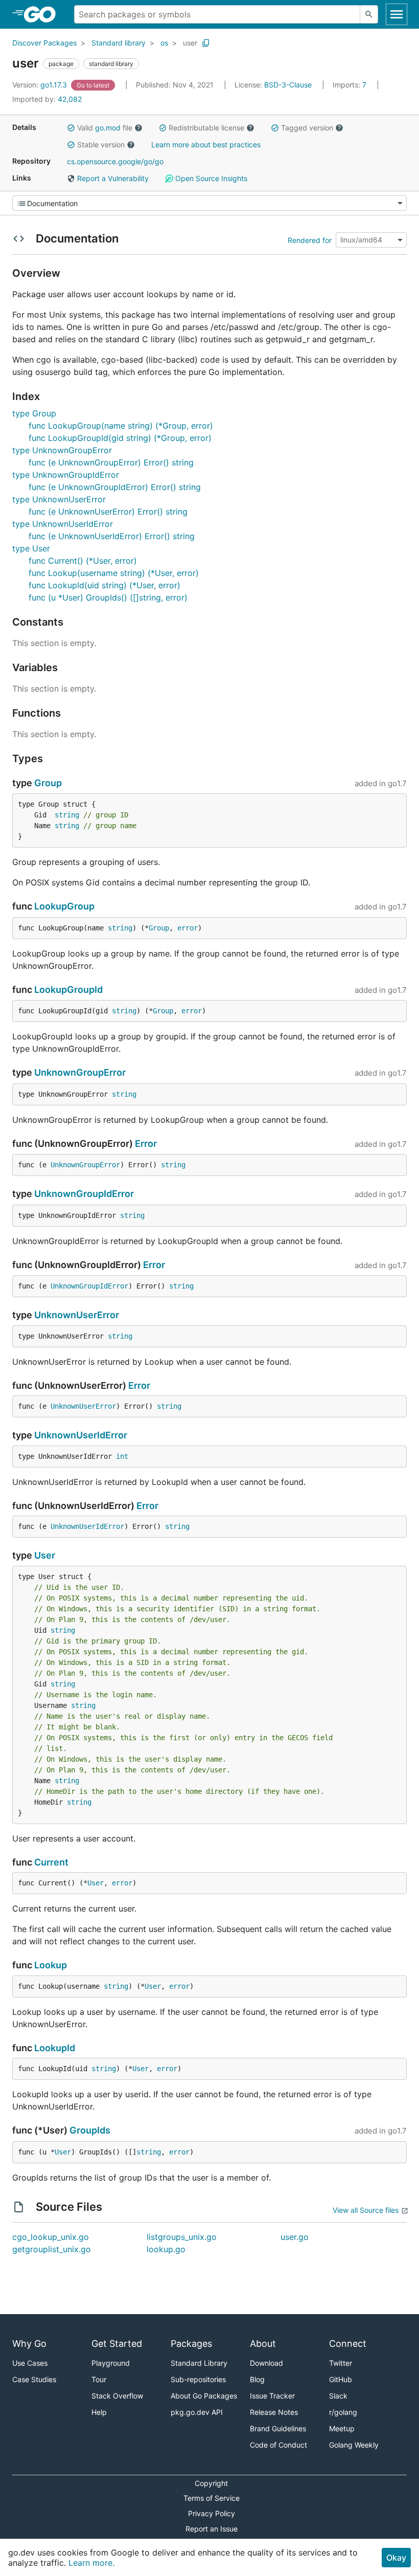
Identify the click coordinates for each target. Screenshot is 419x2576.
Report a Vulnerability (112, 178)
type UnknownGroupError (62, 450)
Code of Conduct (278, 2445)
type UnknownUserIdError (63, 524)
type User (31, 548)
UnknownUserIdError (81, 1435)
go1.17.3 (41, 85)
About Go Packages (204, 2396)
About (263, 2344)
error (188, 928)
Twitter (341, 2363)
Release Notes (274, 2412)
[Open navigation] (397, 14)
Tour (99, 2379)
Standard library (119, 43)
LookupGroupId (68, 990)
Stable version (101, 145)
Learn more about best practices (206, 145)
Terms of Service (212, 2498)
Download (266, 2363)
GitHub (341, 2379)
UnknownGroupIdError (84, 1194)
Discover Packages (44, 43)
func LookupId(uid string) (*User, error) (104, 585)
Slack (338, 2396)
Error (146, 1143)
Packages (191, 2344)
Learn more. (91, 2563)
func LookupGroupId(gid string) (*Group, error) (120, 438)
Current (51, 1862)
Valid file (105, 128)
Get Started (117, 2344)
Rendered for (310, 240)
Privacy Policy (212, 2513)
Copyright (211, 2483)
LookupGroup (64, 906)
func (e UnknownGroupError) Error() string (111, 462)
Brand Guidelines (278, 2428)
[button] (71, 128)
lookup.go (166, 2249)
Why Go (29, 2344)
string (67, 815)
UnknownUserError (77, 1315)
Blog (257, 2379)
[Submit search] (369, 14)
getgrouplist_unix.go (52, 2249)
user (190, 43)
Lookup (51, 1965)
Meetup (342, 2428)
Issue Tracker (272, 2396)
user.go (295, 2237)
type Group (34, 413)
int (122, 1456)
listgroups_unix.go (182, 2237)
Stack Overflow (117, 2396)
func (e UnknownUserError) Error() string (108, 512)
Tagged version (307, 128)
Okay (396, 2558)
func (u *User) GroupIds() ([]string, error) (108, 597)
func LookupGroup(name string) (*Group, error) (121, 426)
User (45, 1555)
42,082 (47, 99)
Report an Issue (212, 2529)
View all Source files (366, 2210)
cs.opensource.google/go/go (115, 161)
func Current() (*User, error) (83, 561)
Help (99, 2412)
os (164, 43)
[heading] (43, 14)
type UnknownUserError (59, 499)
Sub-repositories (198, 2379)
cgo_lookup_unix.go (51, 2237)
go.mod (108, 128)
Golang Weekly (354, 2445)
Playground (111, 2363)
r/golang (343, 2412)
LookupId (55, 2048)
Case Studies (34, 2379)
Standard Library (199, 2363)
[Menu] (209, 203)
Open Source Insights (210, 178)
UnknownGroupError (80, 1072)
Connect (348, 2344)
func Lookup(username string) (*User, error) (114, 573)
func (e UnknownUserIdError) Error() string (112, 536)
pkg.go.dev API (197, 2412)
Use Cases (30, 2363)
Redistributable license (206, 128)
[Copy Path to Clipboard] (206, 43)
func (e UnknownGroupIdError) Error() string (115, 487)
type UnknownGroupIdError (66, 475)
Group (48, 783)
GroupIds (90, 2130)
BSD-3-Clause (288, 85)
